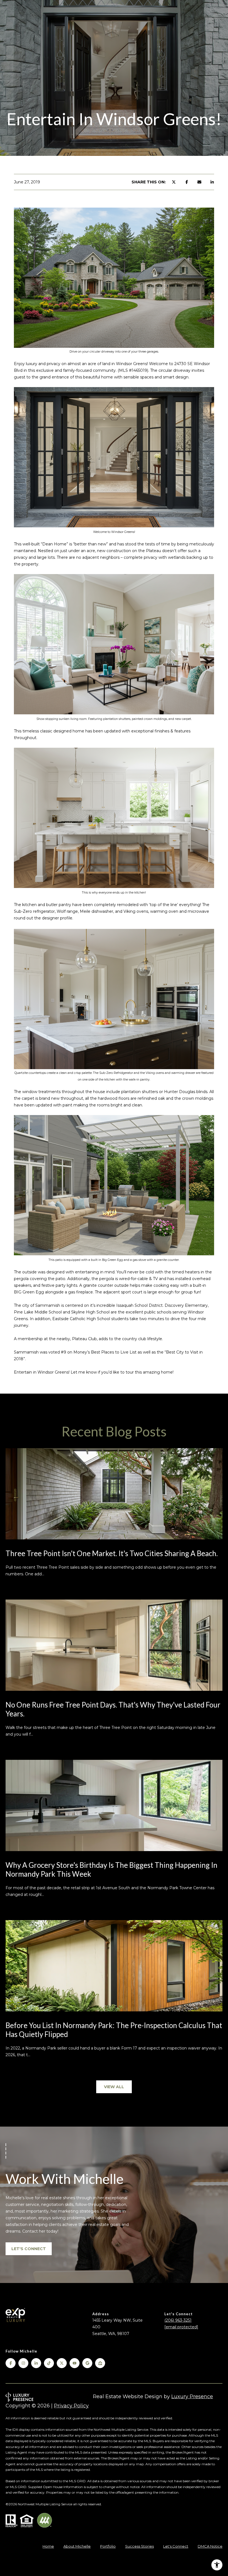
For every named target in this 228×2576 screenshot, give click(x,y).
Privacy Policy (71, 2406)
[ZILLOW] (100, 2363)
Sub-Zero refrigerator (34, 911)
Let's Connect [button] (29, 2249)
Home (48, 2546)
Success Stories (139, 2546)
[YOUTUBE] (75, 2363)
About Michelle (77, 2546)
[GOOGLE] (87, 2363)
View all (114, 2087)
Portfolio (108, 2546)
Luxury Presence (192, 2397)
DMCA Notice (210, 2546)
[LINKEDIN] (36, 2363)
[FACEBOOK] (11, 2363)
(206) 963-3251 (178, 2320)
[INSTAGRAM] (23, 2363)
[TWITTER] (62, 2363)
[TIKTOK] (49, 2363)
